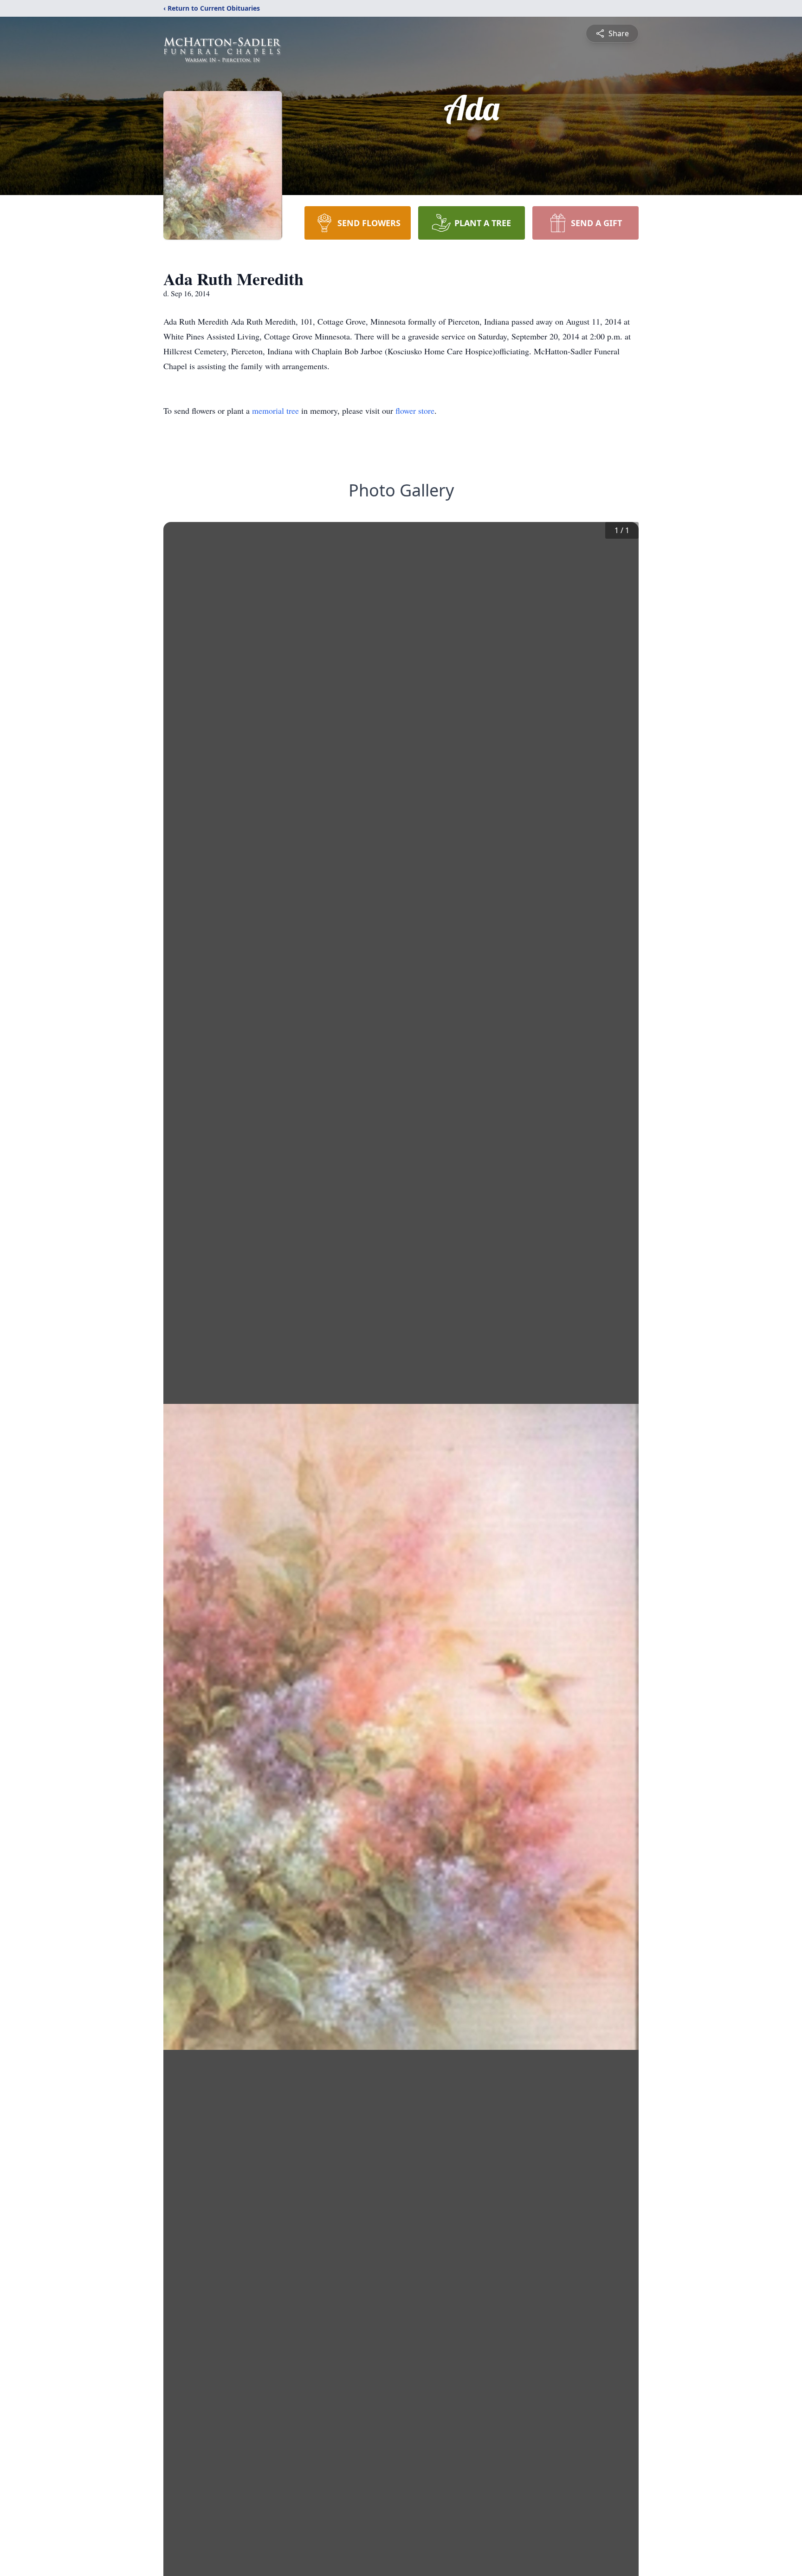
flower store (415, 411)
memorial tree (275, 411)
